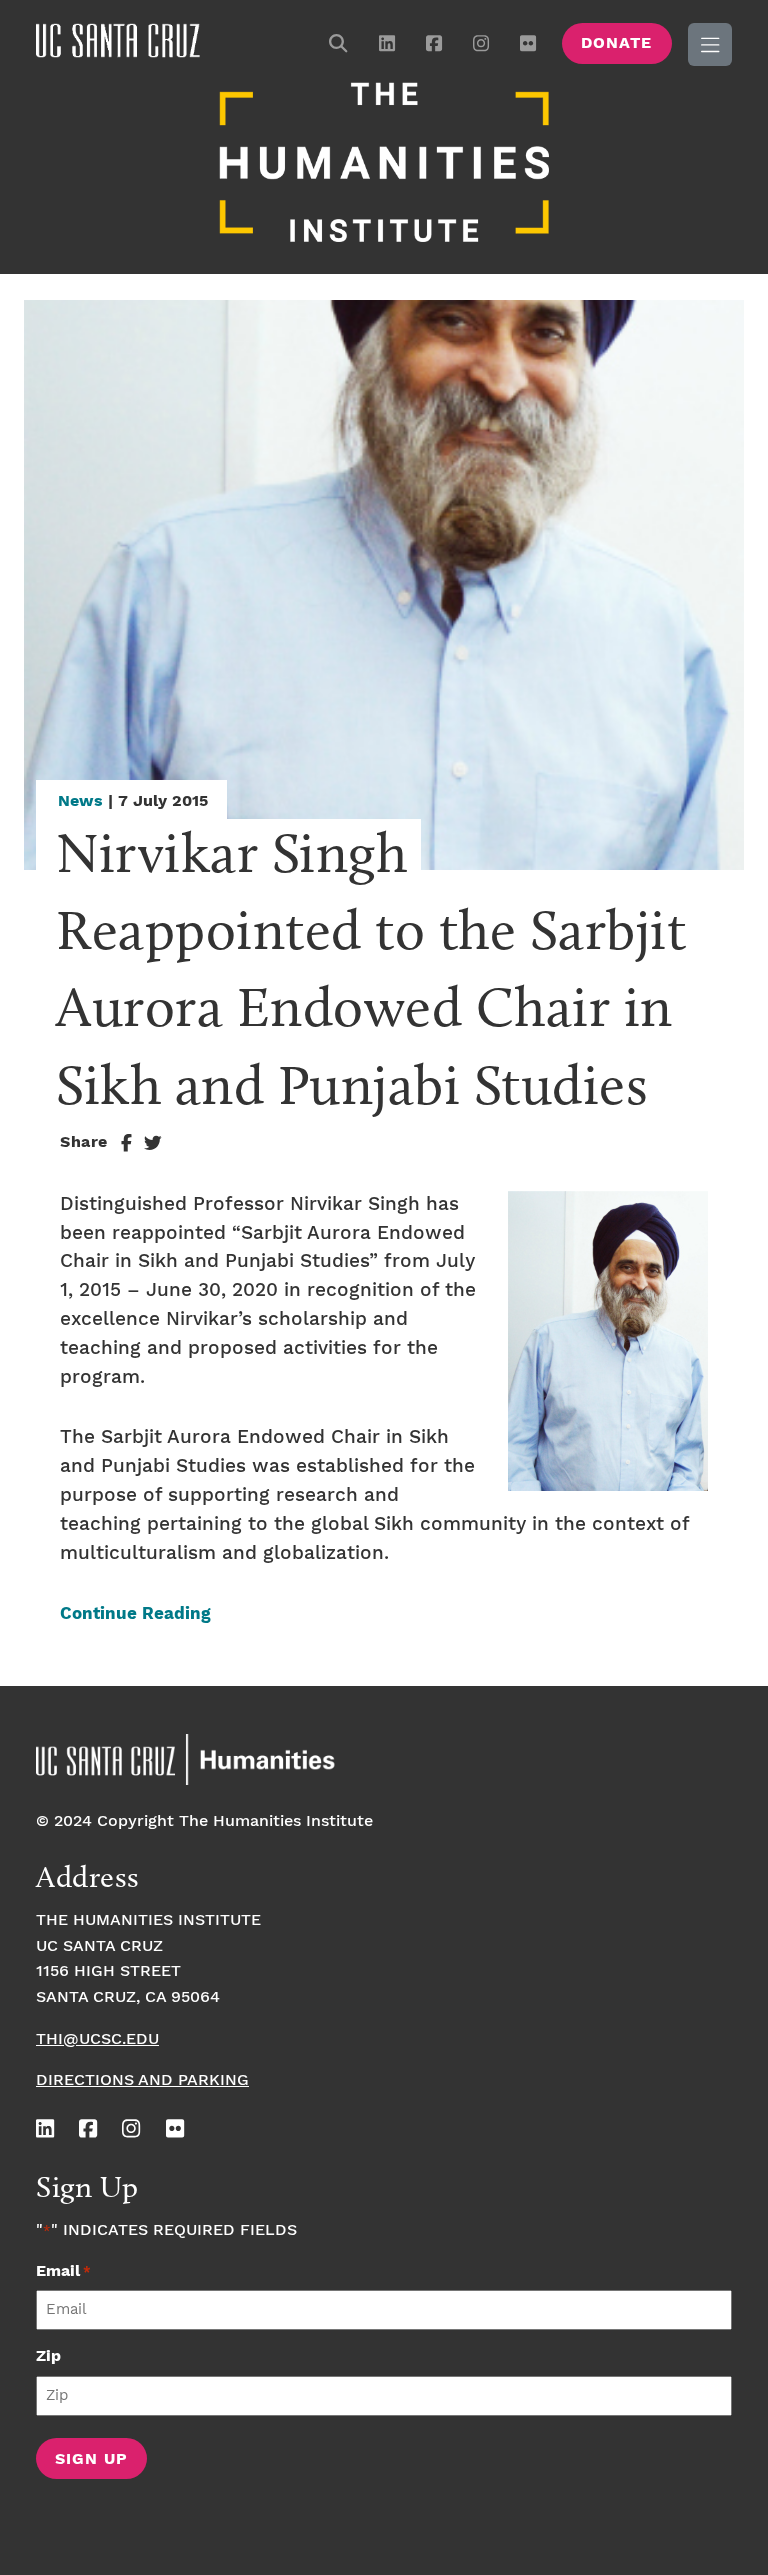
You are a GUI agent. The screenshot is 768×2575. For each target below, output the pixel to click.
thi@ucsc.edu (97, 2039)
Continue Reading (135, 1614)
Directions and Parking (142, 2080)
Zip (48, 2356)
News (80, 801)
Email (63, 2271)
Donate (616, 43)
